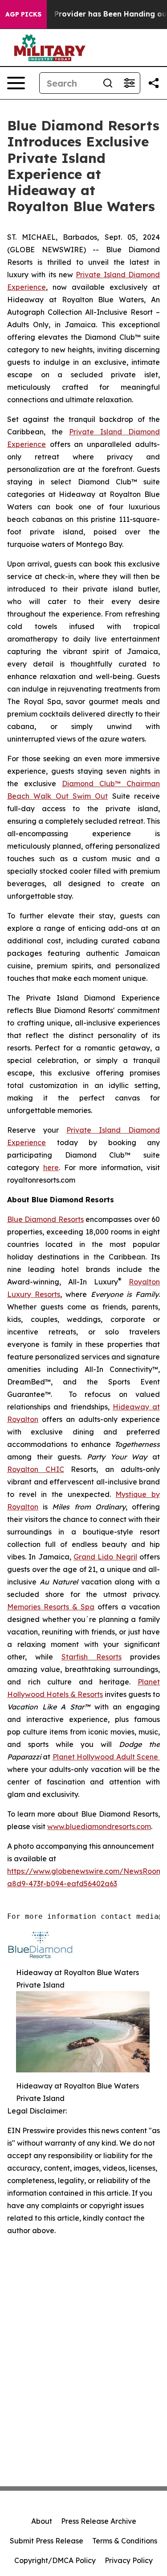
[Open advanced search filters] (129, 83)
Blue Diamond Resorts (45, 1219)
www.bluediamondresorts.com (99, 1826)
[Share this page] (154, 83)
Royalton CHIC (36, 1469)
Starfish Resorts (92, 1657)
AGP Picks (23, 14)
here (51, 1167)
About (42, 2521)
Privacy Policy (129, 2560)
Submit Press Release (47, 2541)
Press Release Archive (99, 2521)
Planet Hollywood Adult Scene (106, 1757)
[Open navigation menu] (16, 83)
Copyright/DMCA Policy (55, 2560)
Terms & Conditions (125, 2541)
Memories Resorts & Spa (51, 1607)
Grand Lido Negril (105, 1557)
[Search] (108, 83)
